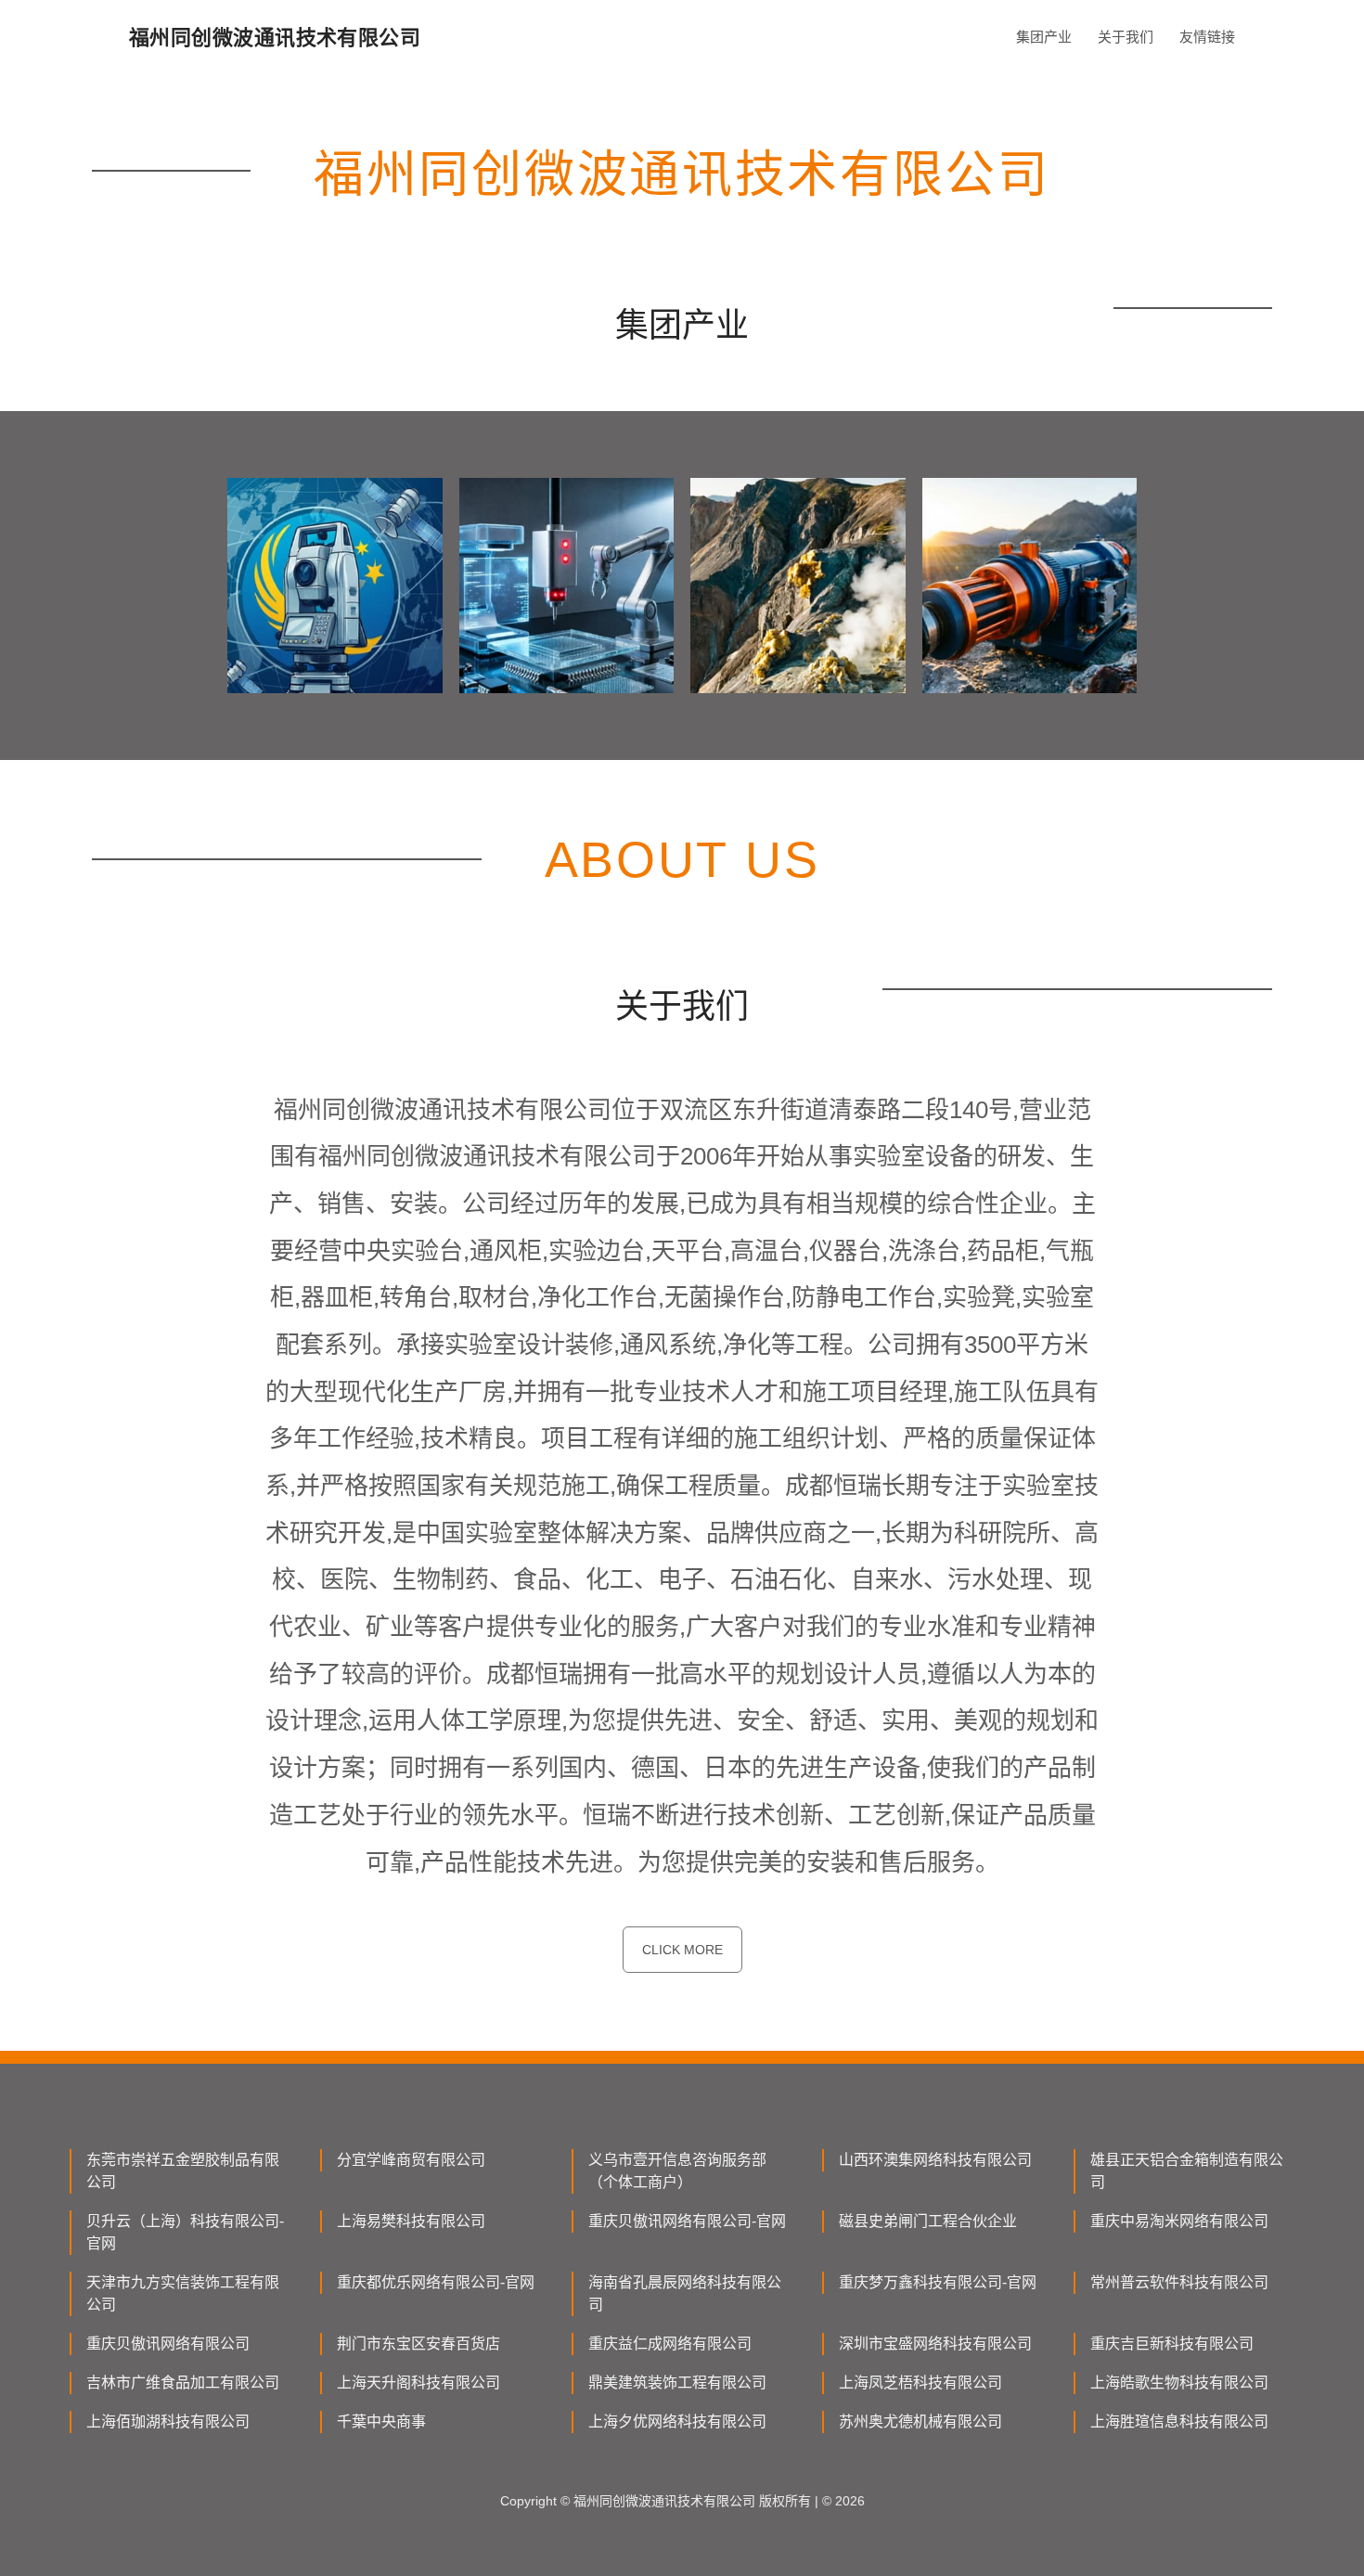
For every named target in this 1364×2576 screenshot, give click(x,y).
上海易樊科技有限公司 (411, 2221)
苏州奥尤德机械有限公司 (920, 2421)
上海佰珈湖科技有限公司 (168, 2421)
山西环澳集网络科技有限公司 (935, 2160)
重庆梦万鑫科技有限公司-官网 (938, 2282)
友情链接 (1207, 37)
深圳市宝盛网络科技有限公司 (935, 2344)
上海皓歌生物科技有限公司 (1179, 2383)
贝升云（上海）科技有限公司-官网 (185, 2232)
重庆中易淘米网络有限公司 (1179, 2221)
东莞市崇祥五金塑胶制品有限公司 (183, 2171)
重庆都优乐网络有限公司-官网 (436, 2282)
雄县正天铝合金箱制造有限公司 (1187, 2171)
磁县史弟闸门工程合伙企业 (928, 2221)
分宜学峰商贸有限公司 (411, 2160)
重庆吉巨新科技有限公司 (1172, 2344)
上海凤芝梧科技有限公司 (920, 2383)
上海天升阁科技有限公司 (418, 2383)
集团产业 (1044, 37)
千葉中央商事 (381, 2421)
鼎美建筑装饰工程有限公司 (677, 2383)
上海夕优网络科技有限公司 (677, 2421)
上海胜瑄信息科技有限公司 (1179, 2421)
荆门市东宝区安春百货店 (418, 2344)
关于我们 (1126, 37)
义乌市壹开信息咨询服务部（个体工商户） (677, 2171)
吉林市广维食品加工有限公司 (183, 2383)
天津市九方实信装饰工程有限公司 (183, 2293)
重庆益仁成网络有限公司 (670, 2344)
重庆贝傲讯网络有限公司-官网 (687, 2221)
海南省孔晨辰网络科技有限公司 (685, 2293)
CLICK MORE (682, 1950)
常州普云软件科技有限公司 (1179, 2282)
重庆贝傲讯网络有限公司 (168, 2344)
